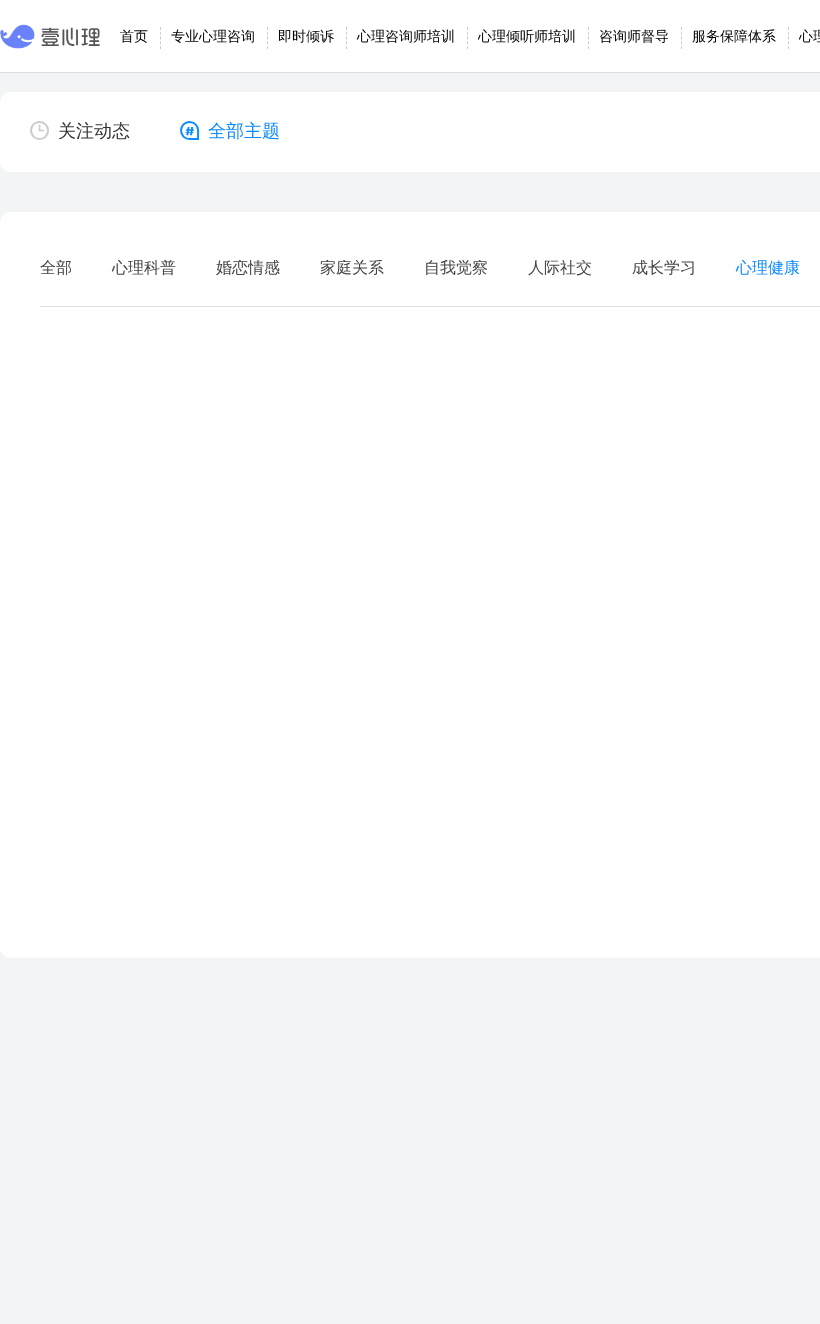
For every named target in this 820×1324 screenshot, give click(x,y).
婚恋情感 (248, 267)
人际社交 (560, 267)
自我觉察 (456, 267)
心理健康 (768, 267)
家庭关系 (352, 267)
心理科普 (144, 267)
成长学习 (664, 267)
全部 (56, 267)
